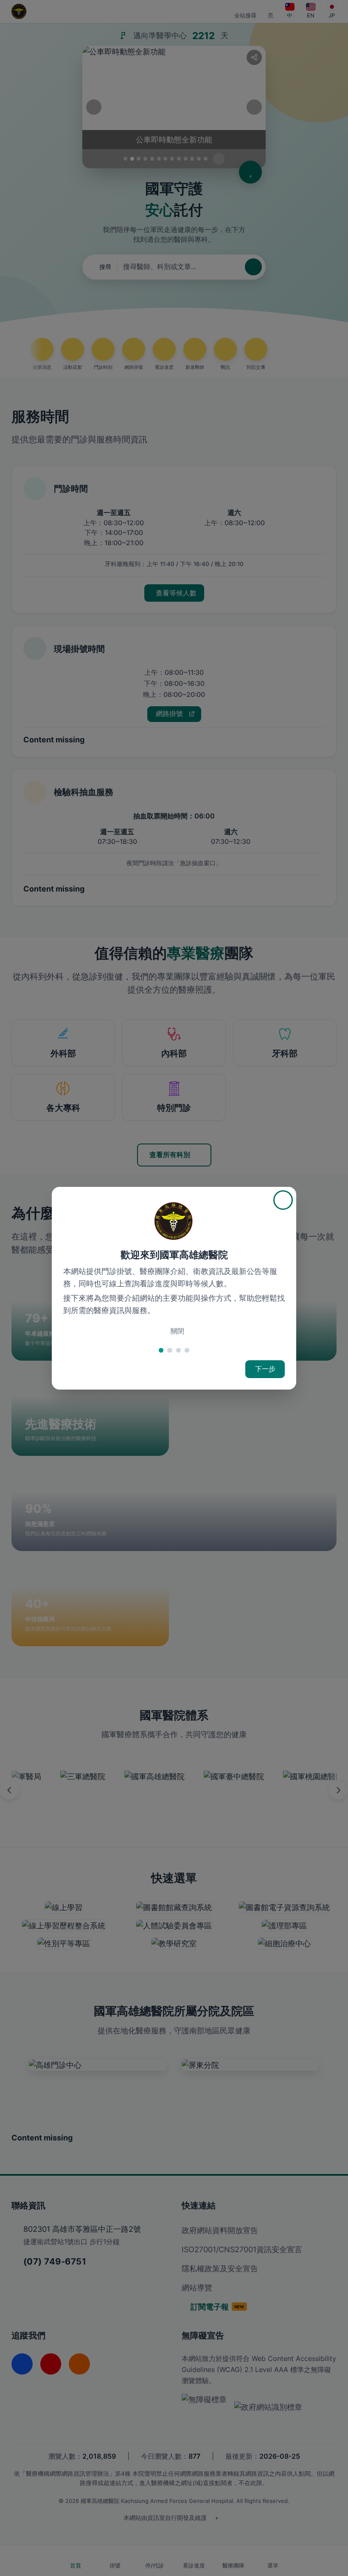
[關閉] (283, 1200)
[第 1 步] (161, 1350)
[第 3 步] (178, 1350)
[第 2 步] (170, 1350)
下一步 (265, 1369)
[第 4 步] (187, 1350)
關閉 (177, 1331)
